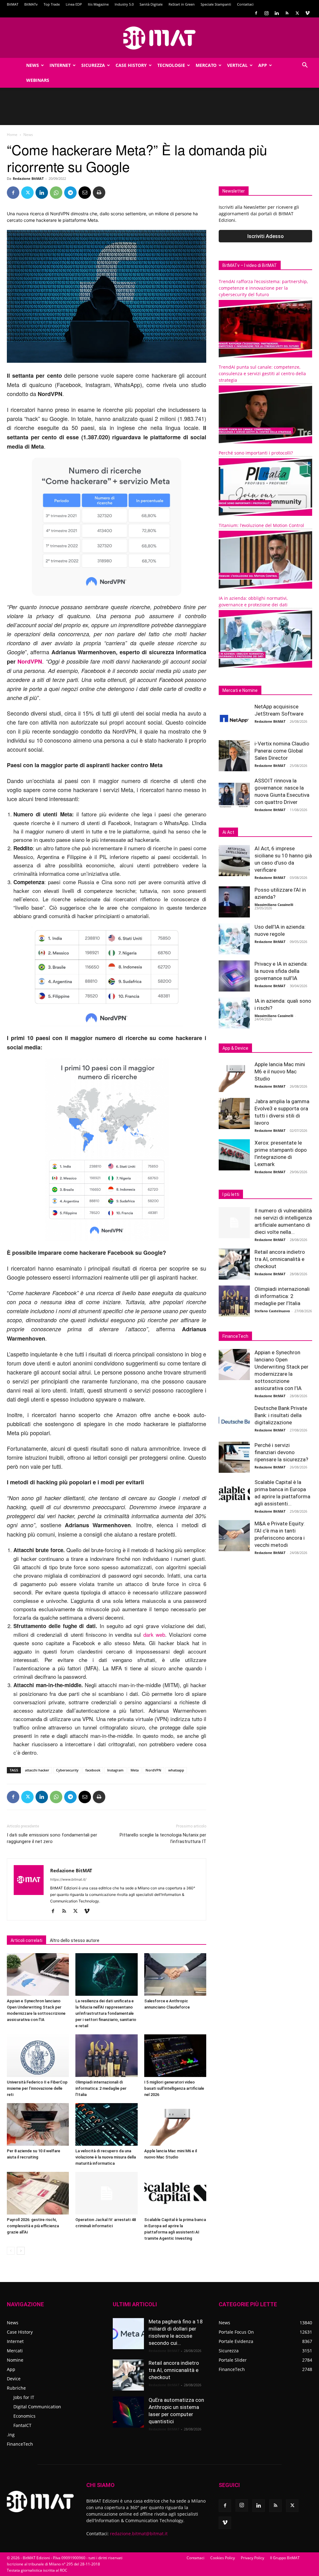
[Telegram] (70, 193)
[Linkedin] (277, 13)
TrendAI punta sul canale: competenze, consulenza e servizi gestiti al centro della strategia (262, 373)
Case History (131, 65)
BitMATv (31, 4)
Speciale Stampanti (216, 4)
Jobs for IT (24, 2397)
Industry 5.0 (124, 4)
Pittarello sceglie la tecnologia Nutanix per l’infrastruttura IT (163, 1838)
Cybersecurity (67, 1770)
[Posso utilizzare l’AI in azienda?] (234, 902)
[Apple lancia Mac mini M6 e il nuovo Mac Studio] (175, 2124)
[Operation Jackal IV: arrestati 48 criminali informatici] (106, 2193)
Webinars (38, 80)
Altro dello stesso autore (75, 1940)
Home (12, 135)
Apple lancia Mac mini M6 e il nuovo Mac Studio (280, 1071)
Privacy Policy (252, 2558)
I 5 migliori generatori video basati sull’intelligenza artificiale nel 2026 (174, 2088)
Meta (135, 1770)
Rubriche (16, 2388)
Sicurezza (93, 65)
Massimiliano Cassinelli (274, 905)
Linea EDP (74, 4)
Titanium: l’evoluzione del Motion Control (261, 525)
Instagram (115, 1770)
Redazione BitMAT (28, 178)
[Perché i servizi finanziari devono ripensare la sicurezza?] (234, 1457)
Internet (60, 65)
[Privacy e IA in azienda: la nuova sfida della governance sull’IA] (234, 976)
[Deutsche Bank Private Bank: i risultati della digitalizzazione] (234, 1420)
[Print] (99, 193)
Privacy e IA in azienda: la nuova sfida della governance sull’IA (281, 971)
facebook (93, 1770)
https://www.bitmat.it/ (68, 1879)
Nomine (15, 2360)
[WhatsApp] (56, 193)
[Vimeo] (307, 13)
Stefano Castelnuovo (272, 1311)
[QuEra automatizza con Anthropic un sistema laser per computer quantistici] (128, 2412)
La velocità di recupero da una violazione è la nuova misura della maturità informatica (106, 2157)
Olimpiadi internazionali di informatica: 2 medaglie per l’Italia (101, 2088)
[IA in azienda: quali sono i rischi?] (234, 1013)
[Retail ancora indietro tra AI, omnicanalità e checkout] (234, 1264)
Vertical (237, 65)
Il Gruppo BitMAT (285, 2558)
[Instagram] (266, 13)
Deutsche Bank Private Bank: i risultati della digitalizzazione (281, 1415)
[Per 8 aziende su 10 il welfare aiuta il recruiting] (38, 2124)
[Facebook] (256, 13)
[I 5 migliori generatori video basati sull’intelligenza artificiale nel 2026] (175, 2056)
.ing (11, 2435)
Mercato (206, 65)
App (263, 65)
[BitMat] (159, 38)
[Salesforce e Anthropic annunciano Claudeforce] (175, 1974)
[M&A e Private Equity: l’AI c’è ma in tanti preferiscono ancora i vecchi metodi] (234, 1536)
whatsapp (176, 1770)
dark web (154, 1634)
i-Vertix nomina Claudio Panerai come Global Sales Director (282, 751)
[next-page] (21, 2251)
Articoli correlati (26, 1940)
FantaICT (22, 2425)
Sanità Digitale (151, 4)
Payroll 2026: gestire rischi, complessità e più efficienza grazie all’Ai (33, 2226)
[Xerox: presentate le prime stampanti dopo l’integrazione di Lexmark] (234, 1155)
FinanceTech (20, 2444)
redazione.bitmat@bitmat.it (139, 2534)
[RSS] (287, 13)
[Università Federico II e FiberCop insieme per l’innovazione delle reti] (38, 2056)
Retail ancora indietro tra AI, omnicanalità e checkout (280, 1259)
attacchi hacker (37, 1770)
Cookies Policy (223, 2558)
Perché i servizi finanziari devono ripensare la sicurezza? (281, 1452)
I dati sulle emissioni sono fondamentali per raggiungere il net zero (52, 1838)
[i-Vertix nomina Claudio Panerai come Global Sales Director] (234, 756)
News (33, 65)
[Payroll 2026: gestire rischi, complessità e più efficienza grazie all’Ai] (38, 2193)
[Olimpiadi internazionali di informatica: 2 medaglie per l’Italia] (106, 2056)
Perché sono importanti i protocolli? (256, 453)
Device (14, 2379)
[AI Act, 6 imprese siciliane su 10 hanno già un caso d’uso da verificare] (234, 861)
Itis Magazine (98, 4)
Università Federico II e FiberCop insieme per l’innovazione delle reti (37, 2088)
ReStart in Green (182, 4)
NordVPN (30, 661)
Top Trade (52, 4)
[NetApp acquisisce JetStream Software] (234, 719)
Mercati (15, 2351)
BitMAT (13, 4)
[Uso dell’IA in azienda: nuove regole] (234, 939)
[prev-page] (11, 2251)
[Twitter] (297, 13)
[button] (305, 66)
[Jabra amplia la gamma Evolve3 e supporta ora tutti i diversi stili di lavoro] (234, 1113)
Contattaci (245, 4)
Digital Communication (37, 2407)
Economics (24, 2416)
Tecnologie (171, 65)
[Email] (85, 193)
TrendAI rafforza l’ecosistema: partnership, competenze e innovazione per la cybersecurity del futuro (263, 288)
